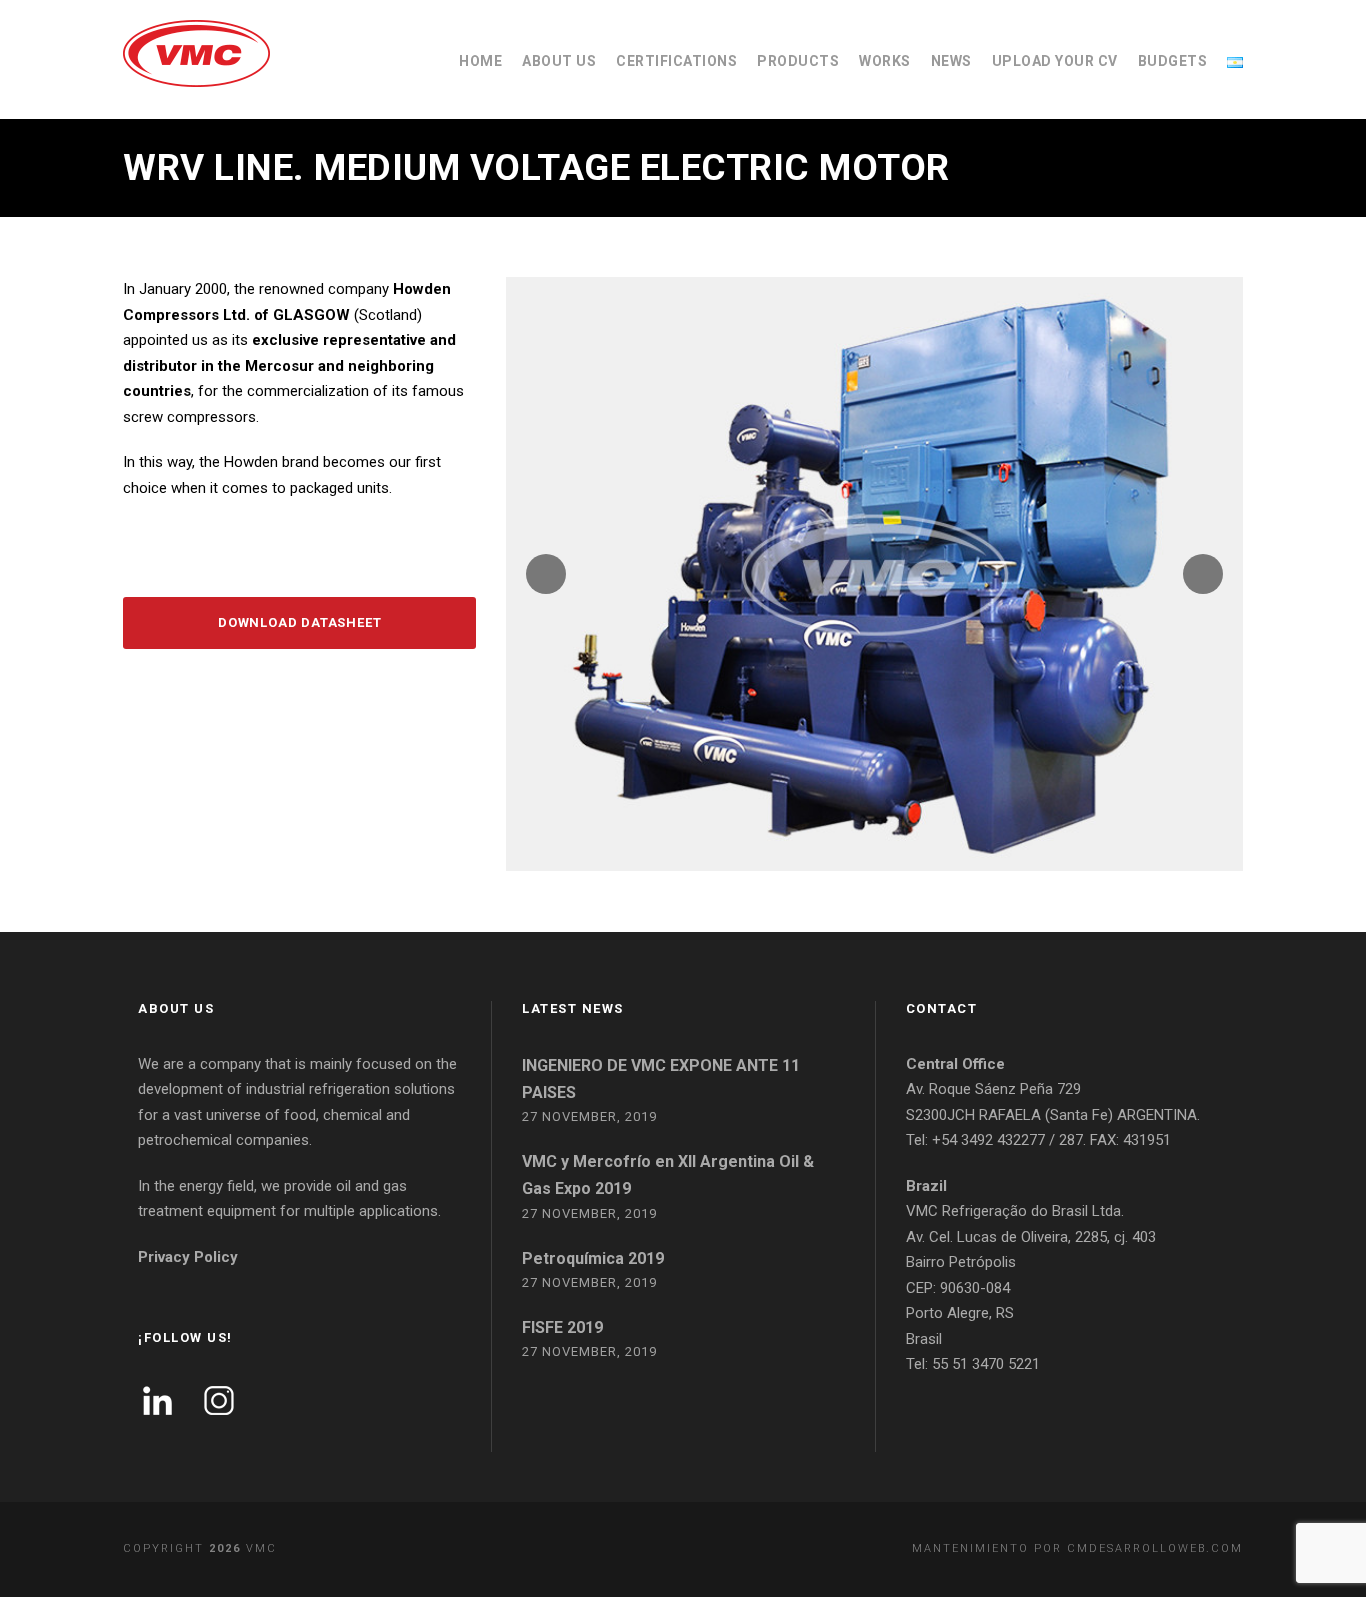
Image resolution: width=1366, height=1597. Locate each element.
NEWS (951, 61)
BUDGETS (1173, 61)
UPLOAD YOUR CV (1055, 61)
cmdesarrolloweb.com (1155, 1548)
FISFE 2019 (562, 1327)
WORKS (885, 61)
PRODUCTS (798, 61)
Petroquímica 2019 (593, 1258)
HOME (480, 61)
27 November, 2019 (589, 1116)
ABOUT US (559, 61)
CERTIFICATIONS (676, 61)
